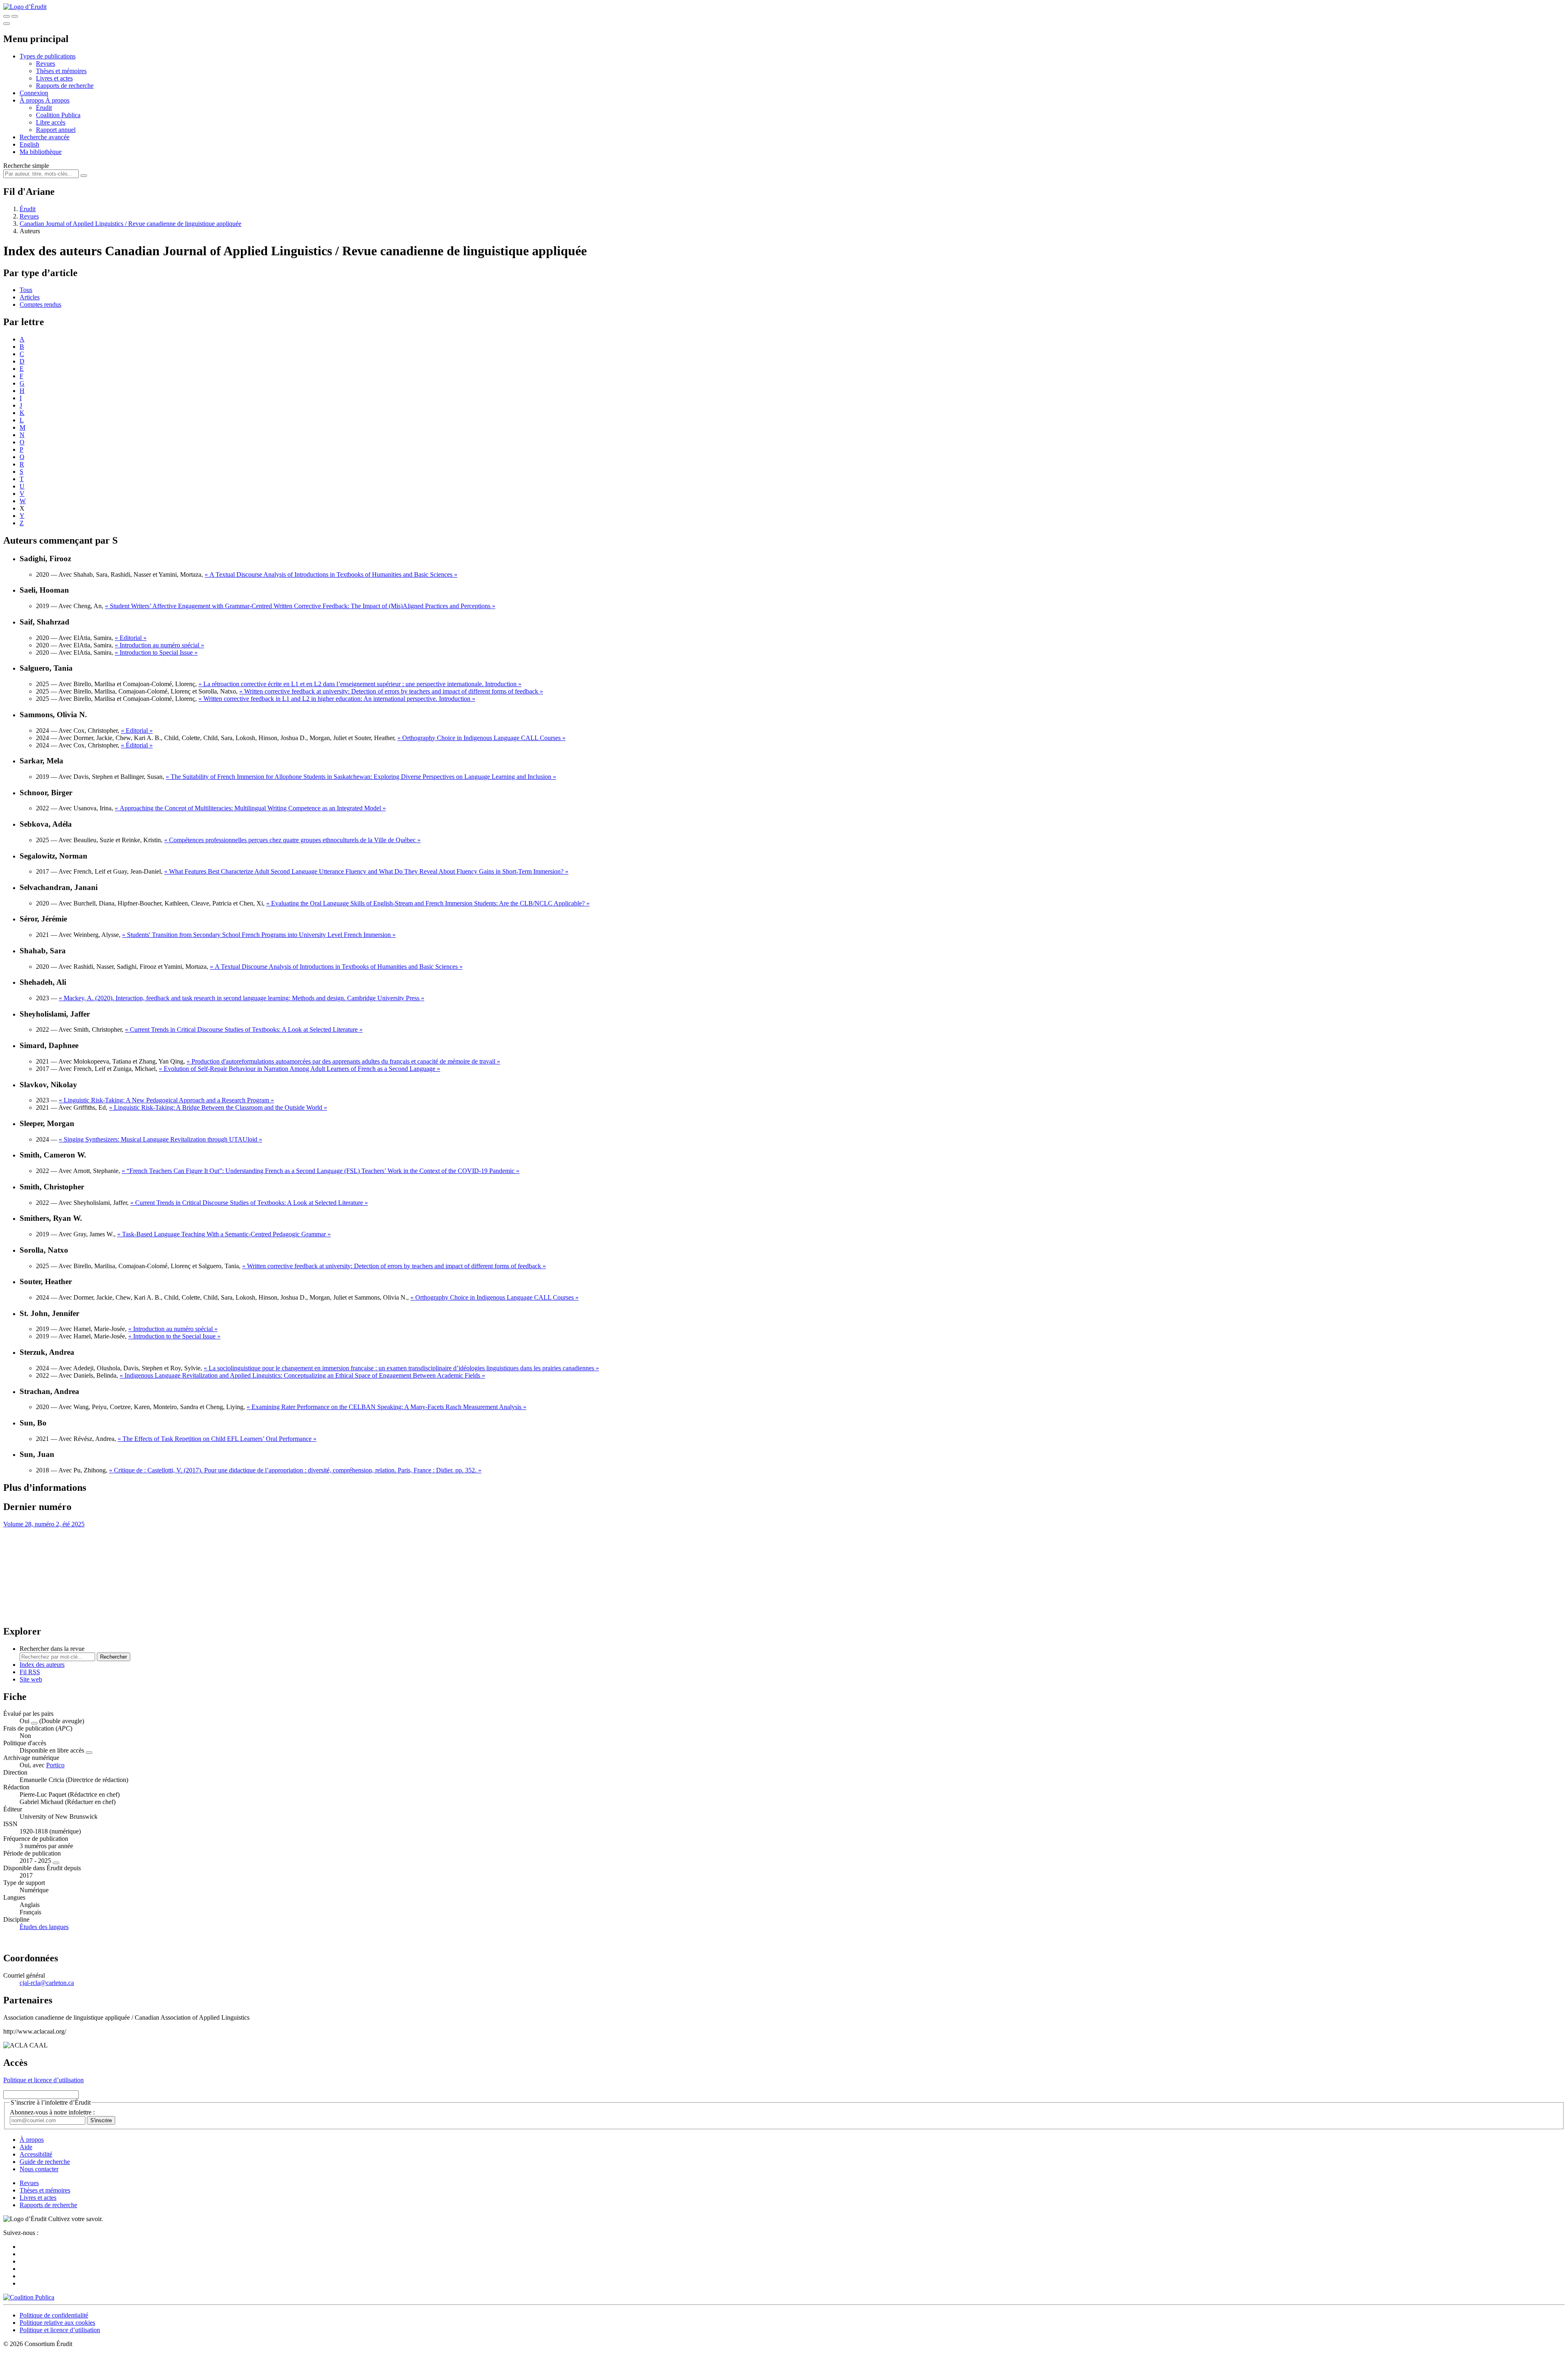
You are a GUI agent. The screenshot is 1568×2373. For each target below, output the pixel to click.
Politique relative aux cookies (57, 2323)
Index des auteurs (42, 1665)
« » (331, 574)
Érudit (44, 108)
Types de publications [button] (48, 56)
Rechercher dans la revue (52, 1649)
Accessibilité (36, 2154)
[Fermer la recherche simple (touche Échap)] (15, 16)
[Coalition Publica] (29, 2297)
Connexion (34, 93)
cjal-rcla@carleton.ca (47, 1983)
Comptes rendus (40, 304)
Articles (30, 297)
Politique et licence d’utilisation (43, 2080)
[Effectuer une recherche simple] (7, 16)
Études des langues (44, 1927)
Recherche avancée (45, 137)
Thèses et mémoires (61, 71)
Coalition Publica (58, 115)
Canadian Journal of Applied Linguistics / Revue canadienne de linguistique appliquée (130, 224)
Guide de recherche (45, 2162)
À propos (57, 100)
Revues (46, 64)
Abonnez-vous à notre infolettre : (52, 2112)
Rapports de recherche (65, 86)
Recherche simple (26, 166)
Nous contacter (39, 2169)
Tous (26, 290)
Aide (26, 2147)
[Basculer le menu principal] (7, 24)
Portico (55, 1765)
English (29, 144)
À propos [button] (32, 100)
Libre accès (51, 122)
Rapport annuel (56, 130)
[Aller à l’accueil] (25, 7)
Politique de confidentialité (54, 2315)
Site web (31, 1679)
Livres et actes (54, 78)
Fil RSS (30, 1672)
